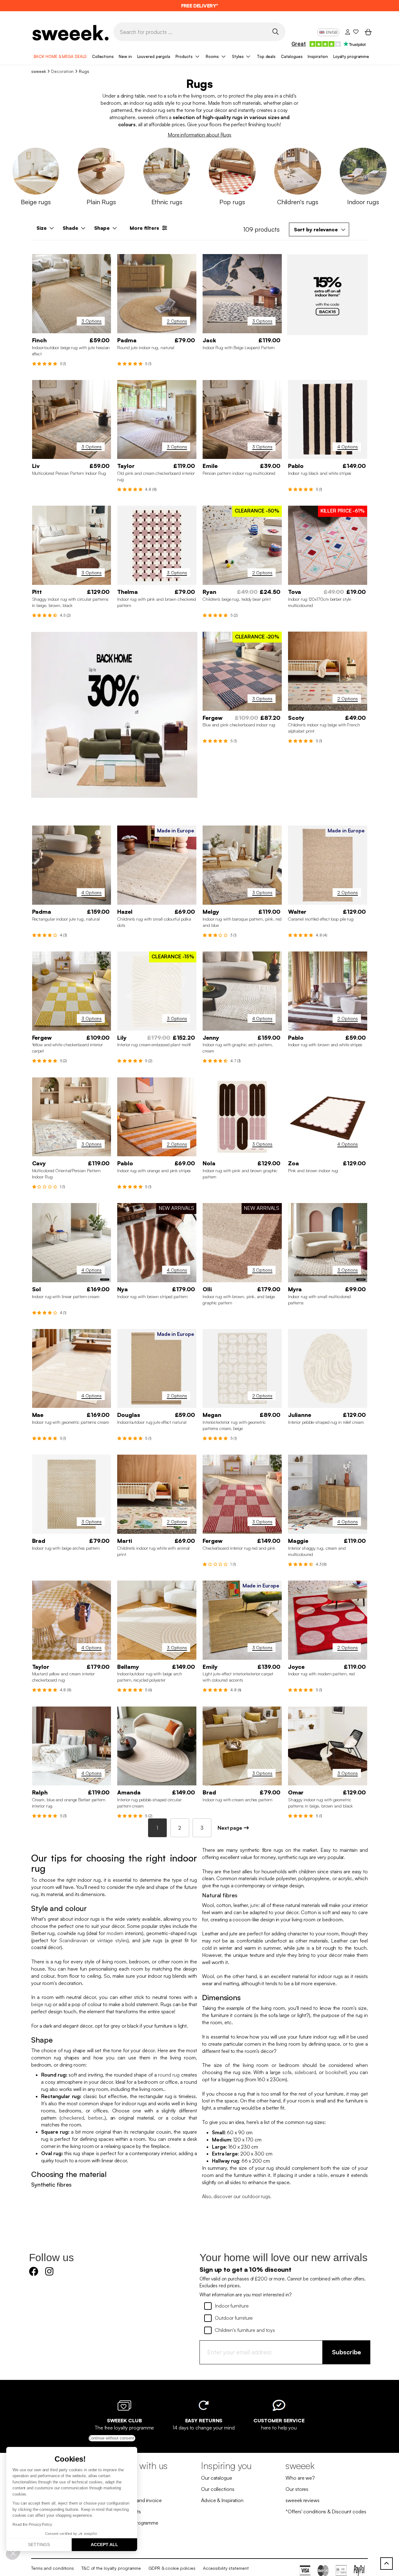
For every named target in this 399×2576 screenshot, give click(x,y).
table (322, 2175)
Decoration (62, 71)
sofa (287, 2072)
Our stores (297, 2489)
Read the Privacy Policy (32, 2525)
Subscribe (346, 2352)
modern (115, 1933)
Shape (102, 228)
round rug (169, 2075)
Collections (103, 56)
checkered (72, 2118)
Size (42, 228)
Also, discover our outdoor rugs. (237, 2196)
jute (254, 1905)
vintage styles (112, 1940)
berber (95, 2118)
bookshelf (336, 2072)
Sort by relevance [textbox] (316, 229)
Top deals (266, 56)
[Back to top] (387, 2564)
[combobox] (319, 229)
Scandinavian (74, 1940)
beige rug (41, 2004)
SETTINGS (39, 2545)
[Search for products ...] (275, 31)
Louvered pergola (154, 56)
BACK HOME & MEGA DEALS (60, 56)
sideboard (305, 2072)
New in (125, 56)
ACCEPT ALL (104, 2545)
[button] (13, 2553)
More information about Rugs (199, 135)
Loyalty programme (351, 56)
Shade (70, 228)
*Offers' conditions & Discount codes (326, 2511)
